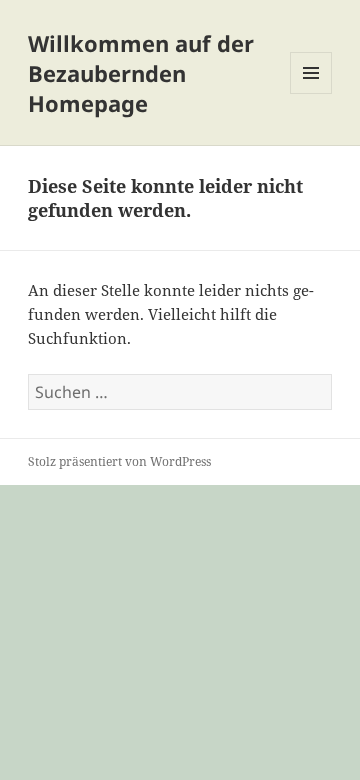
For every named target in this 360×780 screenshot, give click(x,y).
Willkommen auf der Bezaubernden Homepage (141, 73)
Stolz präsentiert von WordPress (119, 461)
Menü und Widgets (311, 93)
